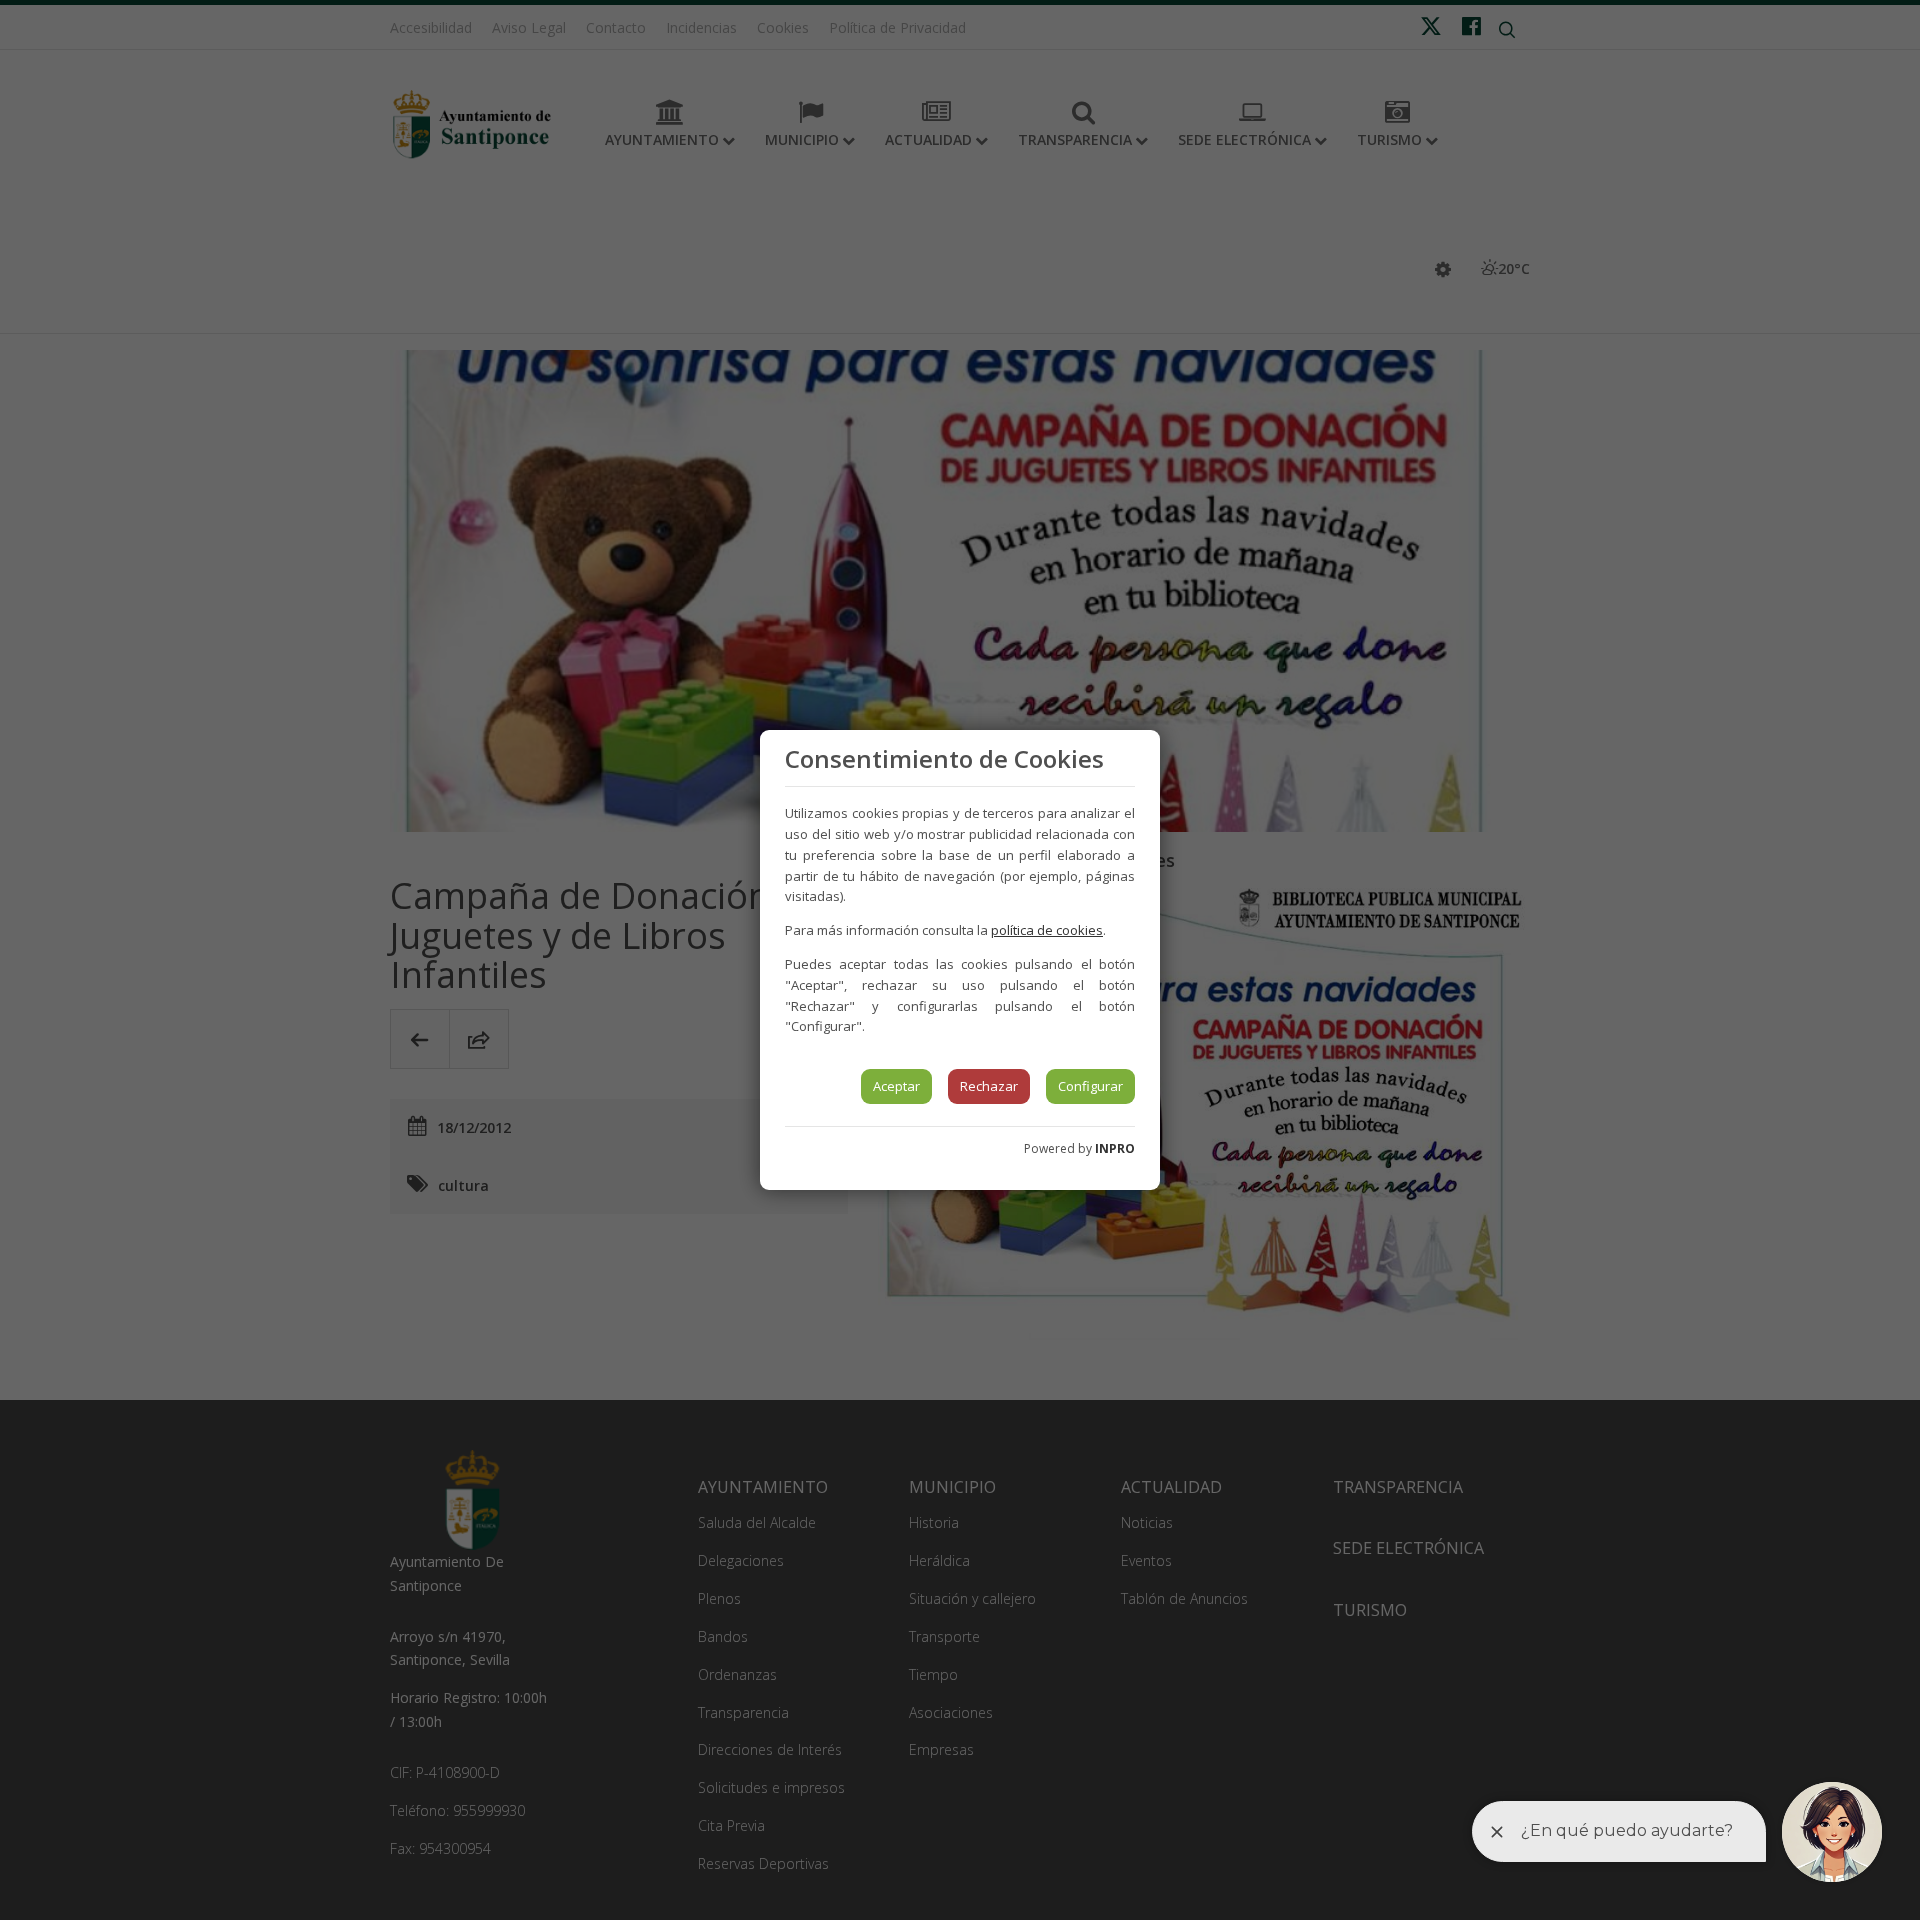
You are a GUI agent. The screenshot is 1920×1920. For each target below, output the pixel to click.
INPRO (1115, 1148)
